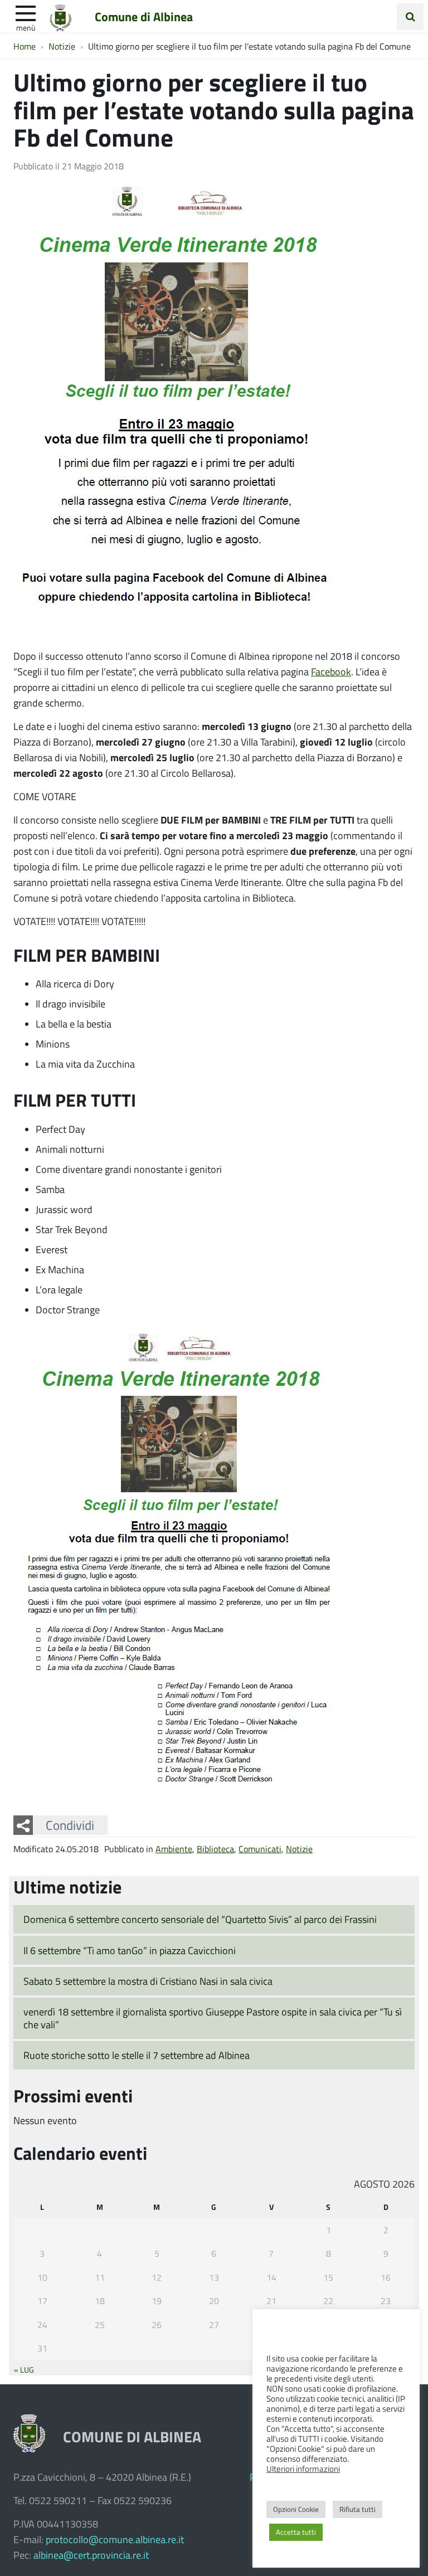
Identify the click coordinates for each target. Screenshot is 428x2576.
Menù (26, 27)
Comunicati (260, 1849)
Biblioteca (215, 1849)
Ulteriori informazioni (303, 2468)
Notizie (299, 1849)
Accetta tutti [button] (296, 2532)
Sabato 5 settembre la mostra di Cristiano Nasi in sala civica (148, 1981)
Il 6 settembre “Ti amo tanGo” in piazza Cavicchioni (130, 1950)
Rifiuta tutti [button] (358, 2509)
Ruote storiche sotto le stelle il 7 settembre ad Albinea (137, 2055)
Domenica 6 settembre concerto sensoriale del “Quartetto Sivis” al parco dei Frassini (200, 1919)
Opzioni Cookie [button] (296, 2509)
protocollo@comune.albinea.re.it (115, 2539)
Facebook (331, 671)
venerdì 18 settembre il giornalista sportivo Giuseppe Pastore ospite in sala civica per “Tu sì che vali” (213, 2018)
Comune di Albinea (144, 16)
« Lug (24, 2369)
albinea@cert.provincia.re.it (91, 2555)
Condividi (70, 1825)
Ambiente (174, 1849)
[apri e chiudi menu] (26, 12)
